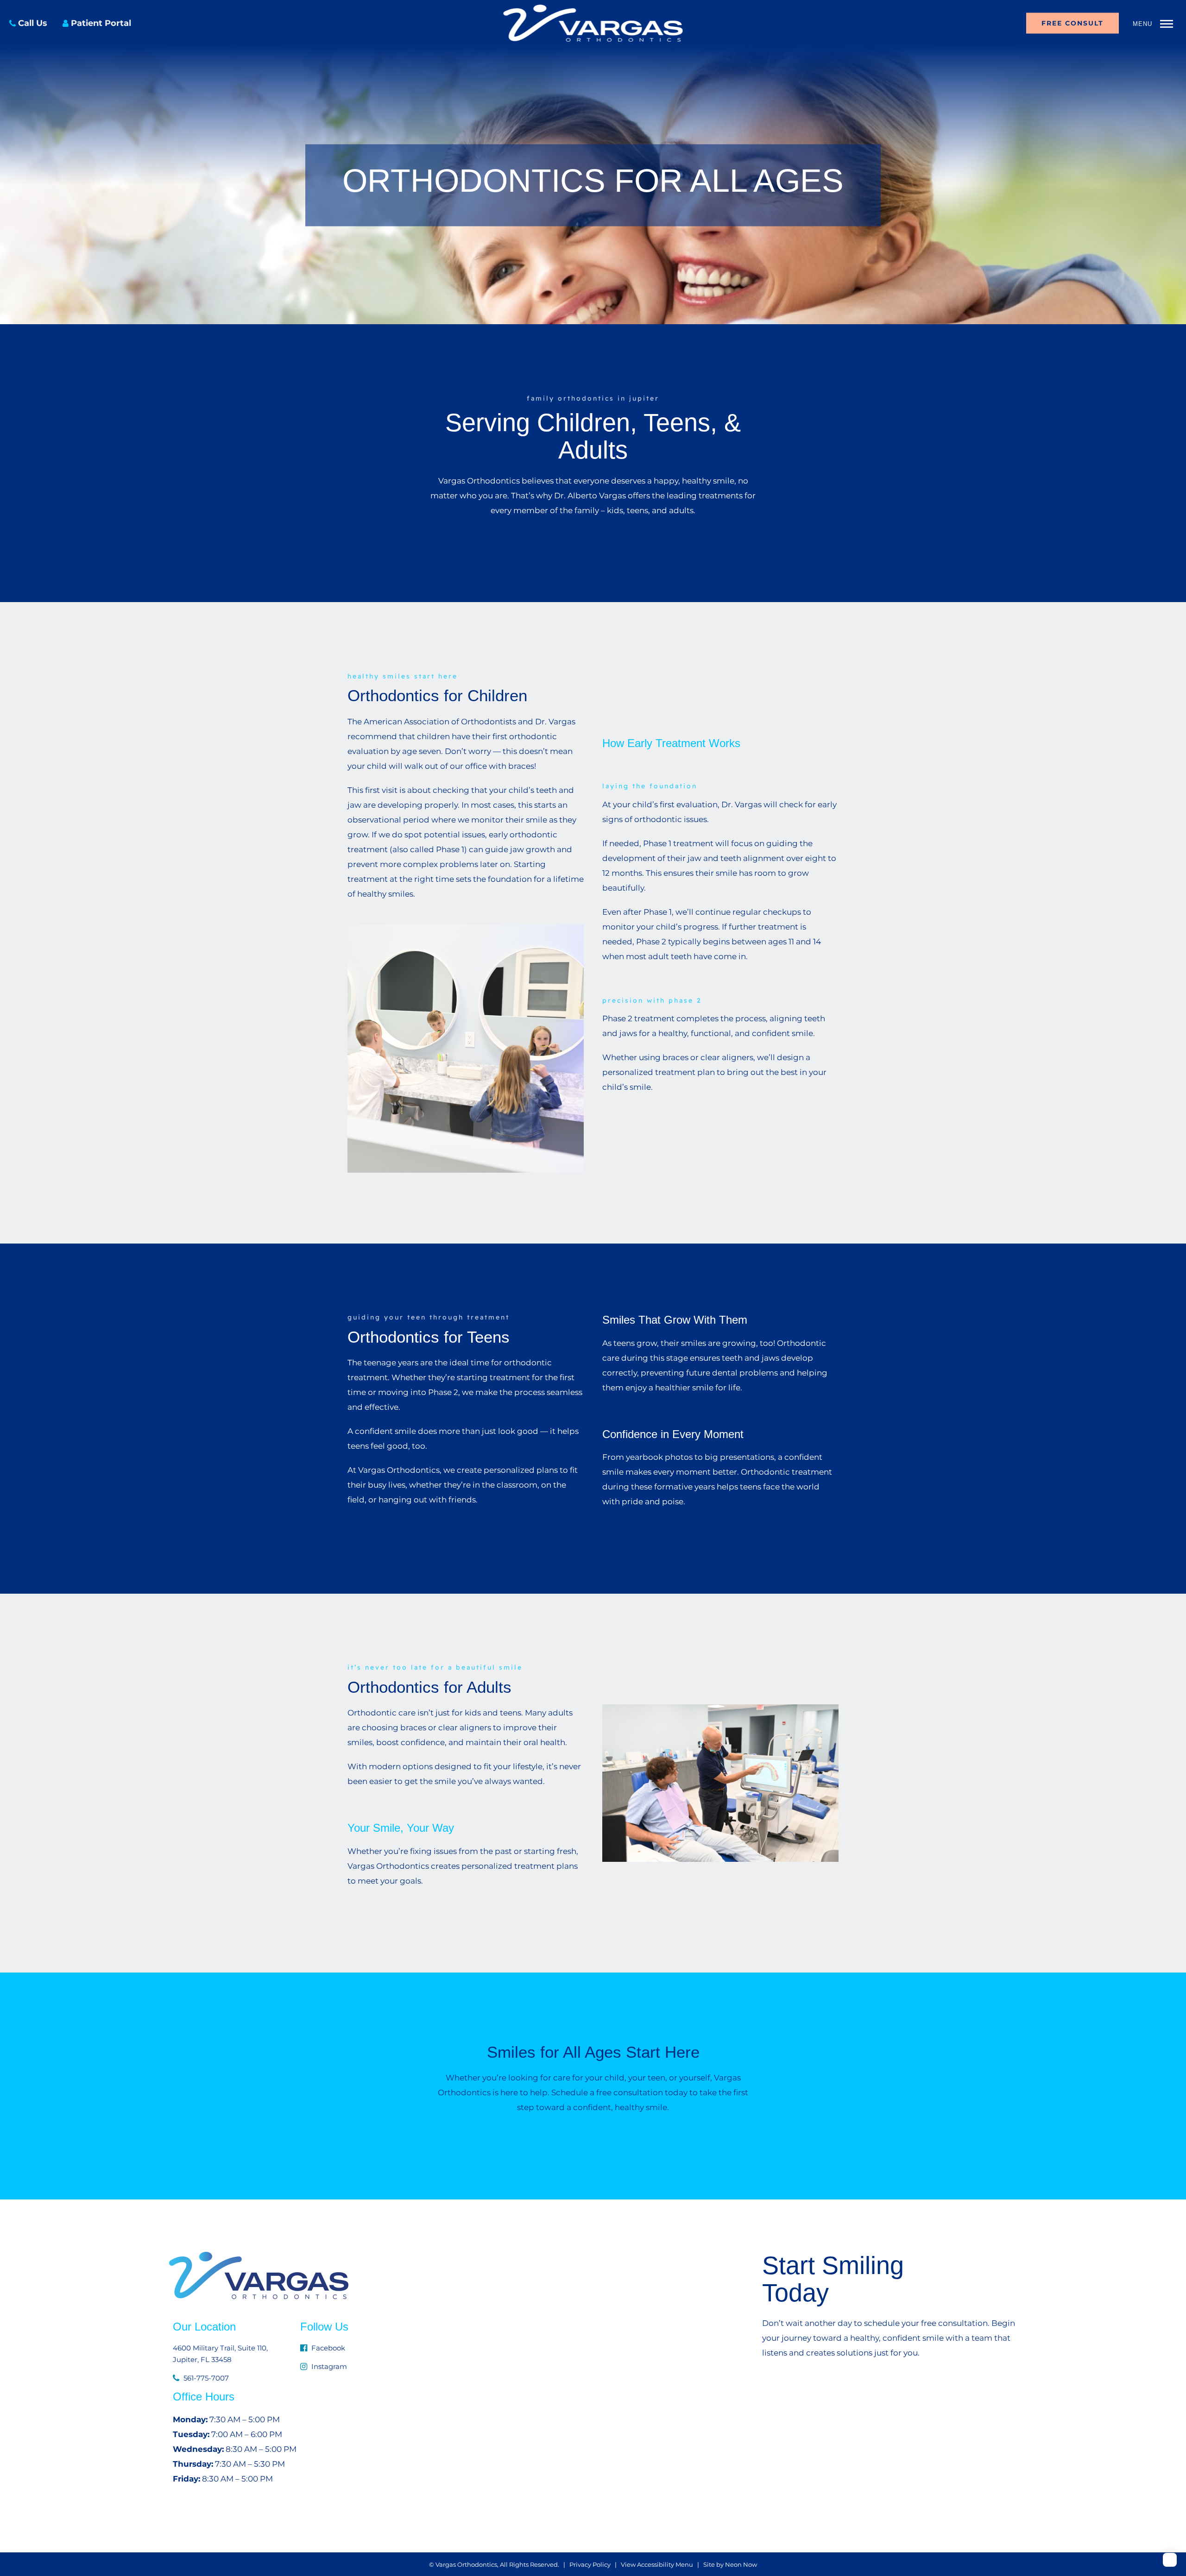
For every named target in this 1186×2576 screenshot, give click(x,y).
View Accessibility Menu (657, 2564)
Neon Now (741, 2564)
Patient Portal (101, 23)
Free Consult (1072, 23)
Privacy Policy (590, 2564)
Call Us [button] (33, 23)
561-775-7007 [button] (205, 2378)
